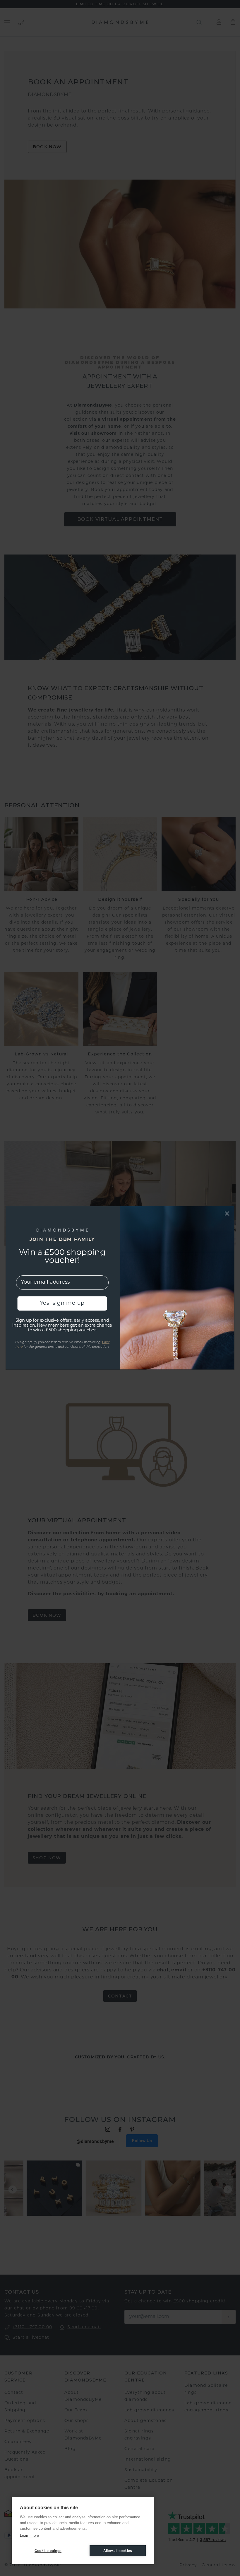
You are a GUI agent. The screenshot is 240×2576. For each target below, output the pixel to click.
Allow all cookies (118, 2551)
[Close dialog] (227, 1214)
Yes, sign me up (62, 1304)
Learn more (29, 2535)
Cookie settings (48, 2551)
